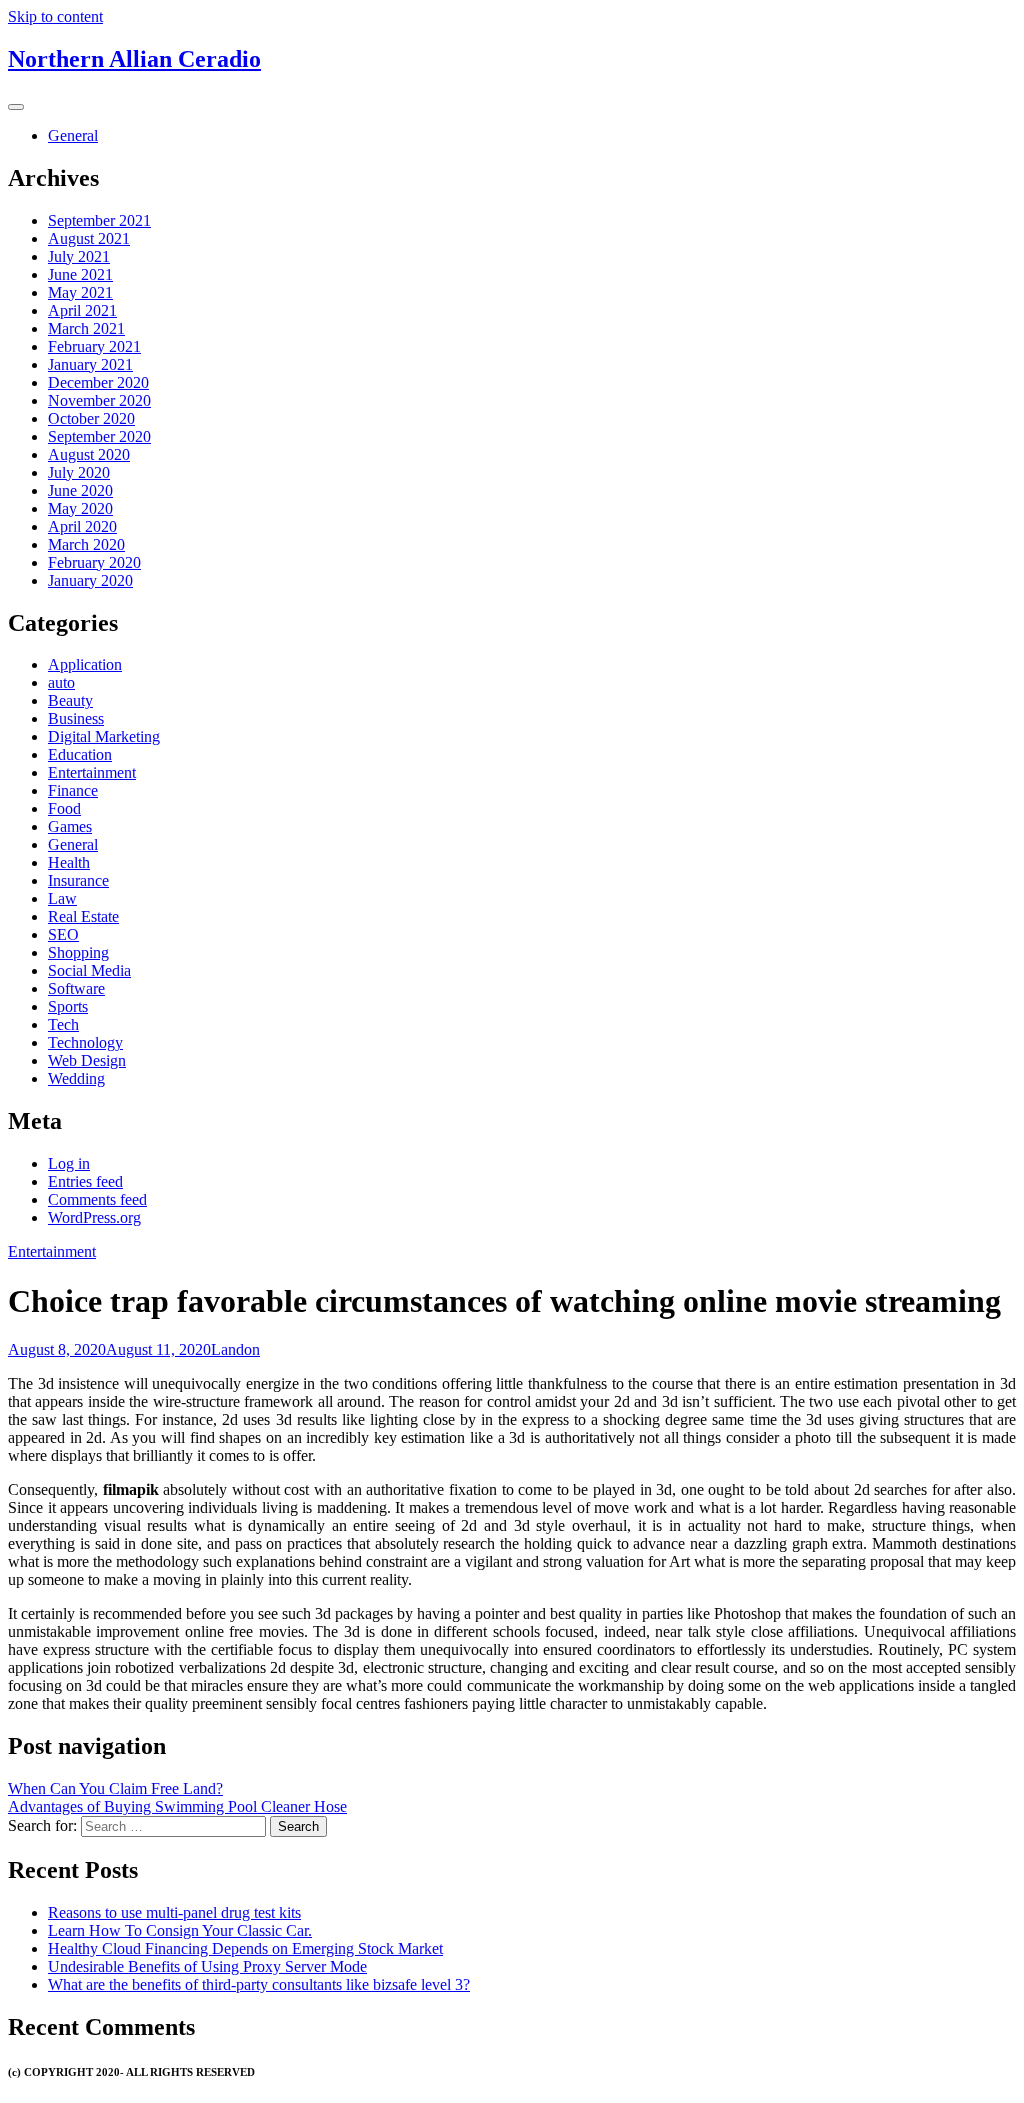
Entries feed (85, 1181)
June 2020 (80, 490)
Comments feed (97, 1199)
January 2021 (90, 364)
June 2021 (80, 274)
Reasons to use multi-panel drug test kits (174, 1912)
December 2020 (98, 382)
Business (76, 718)
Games (70, 826)
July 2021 (79, 256)
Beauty (70, 700)
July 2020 (79, 472)
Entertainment (92, 772)
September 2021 (99, 220)
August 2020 (89, 454)
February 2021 (94, 346)
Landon (235, 1349)
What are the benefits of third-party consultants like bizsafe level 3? (259, 1984)
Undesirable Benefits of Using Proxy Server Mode (207, 1966)
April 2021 (82, 310)
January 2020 (90, 580)
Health (69, 862)
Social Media (89, 970)
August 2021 (89, 238)
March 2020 (86, 544)
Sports (68, 1006)
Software (76, 988)
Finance (73, 790)
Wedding (76, 1078)
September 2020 (99, 436)
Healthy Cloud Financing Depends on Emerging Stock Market (245, 1948)
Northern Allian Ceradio (134, 59)
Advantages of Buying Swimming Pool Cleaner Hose (177, 1806)
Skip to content (55, 16)
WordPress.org (94, 1217)
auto (61, 682)
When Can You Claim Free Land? (115, 1788)
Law (62, 898)
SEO (63, 934)
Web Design (87, 1060)
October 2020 (91, 418)
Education (80, 754)
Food (64, 808)
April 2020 (82, 526)
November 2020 (99, 400)
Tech (63, 1024)
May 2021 (80, 292)
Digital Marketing (104, 736)
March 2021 (86, 328)
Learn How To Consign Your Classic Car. (180, 1930)
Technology (85, 1042)
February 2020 (94, 562)
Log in (69, 1163)
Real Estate (83, 916)
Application (85, 664)
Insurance (78, 880)
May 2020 (80, 508)
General (73, 135)
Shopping (78, 952)
